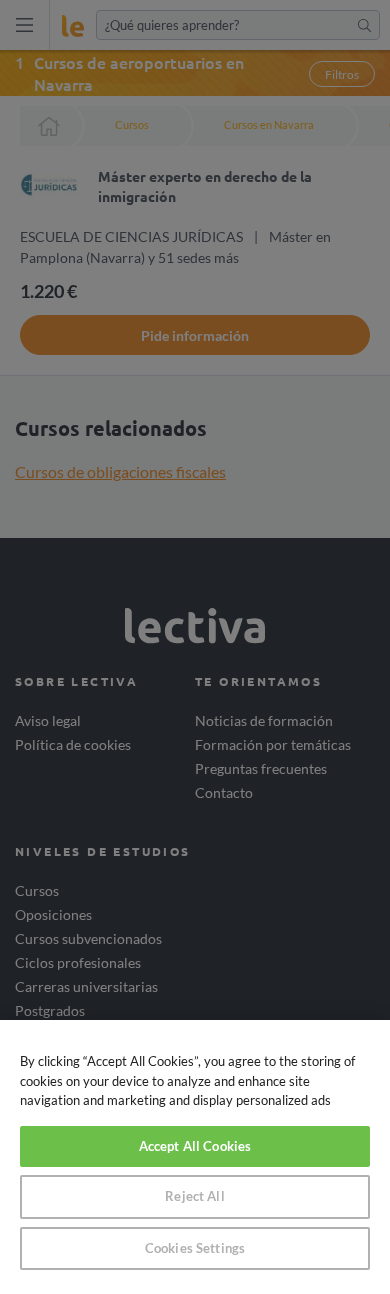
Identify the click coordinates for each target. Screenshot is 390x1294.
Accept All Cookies (195, 1146)
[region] (195, 1157)
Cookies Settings (195, 1248)
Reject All (194, 1196)
